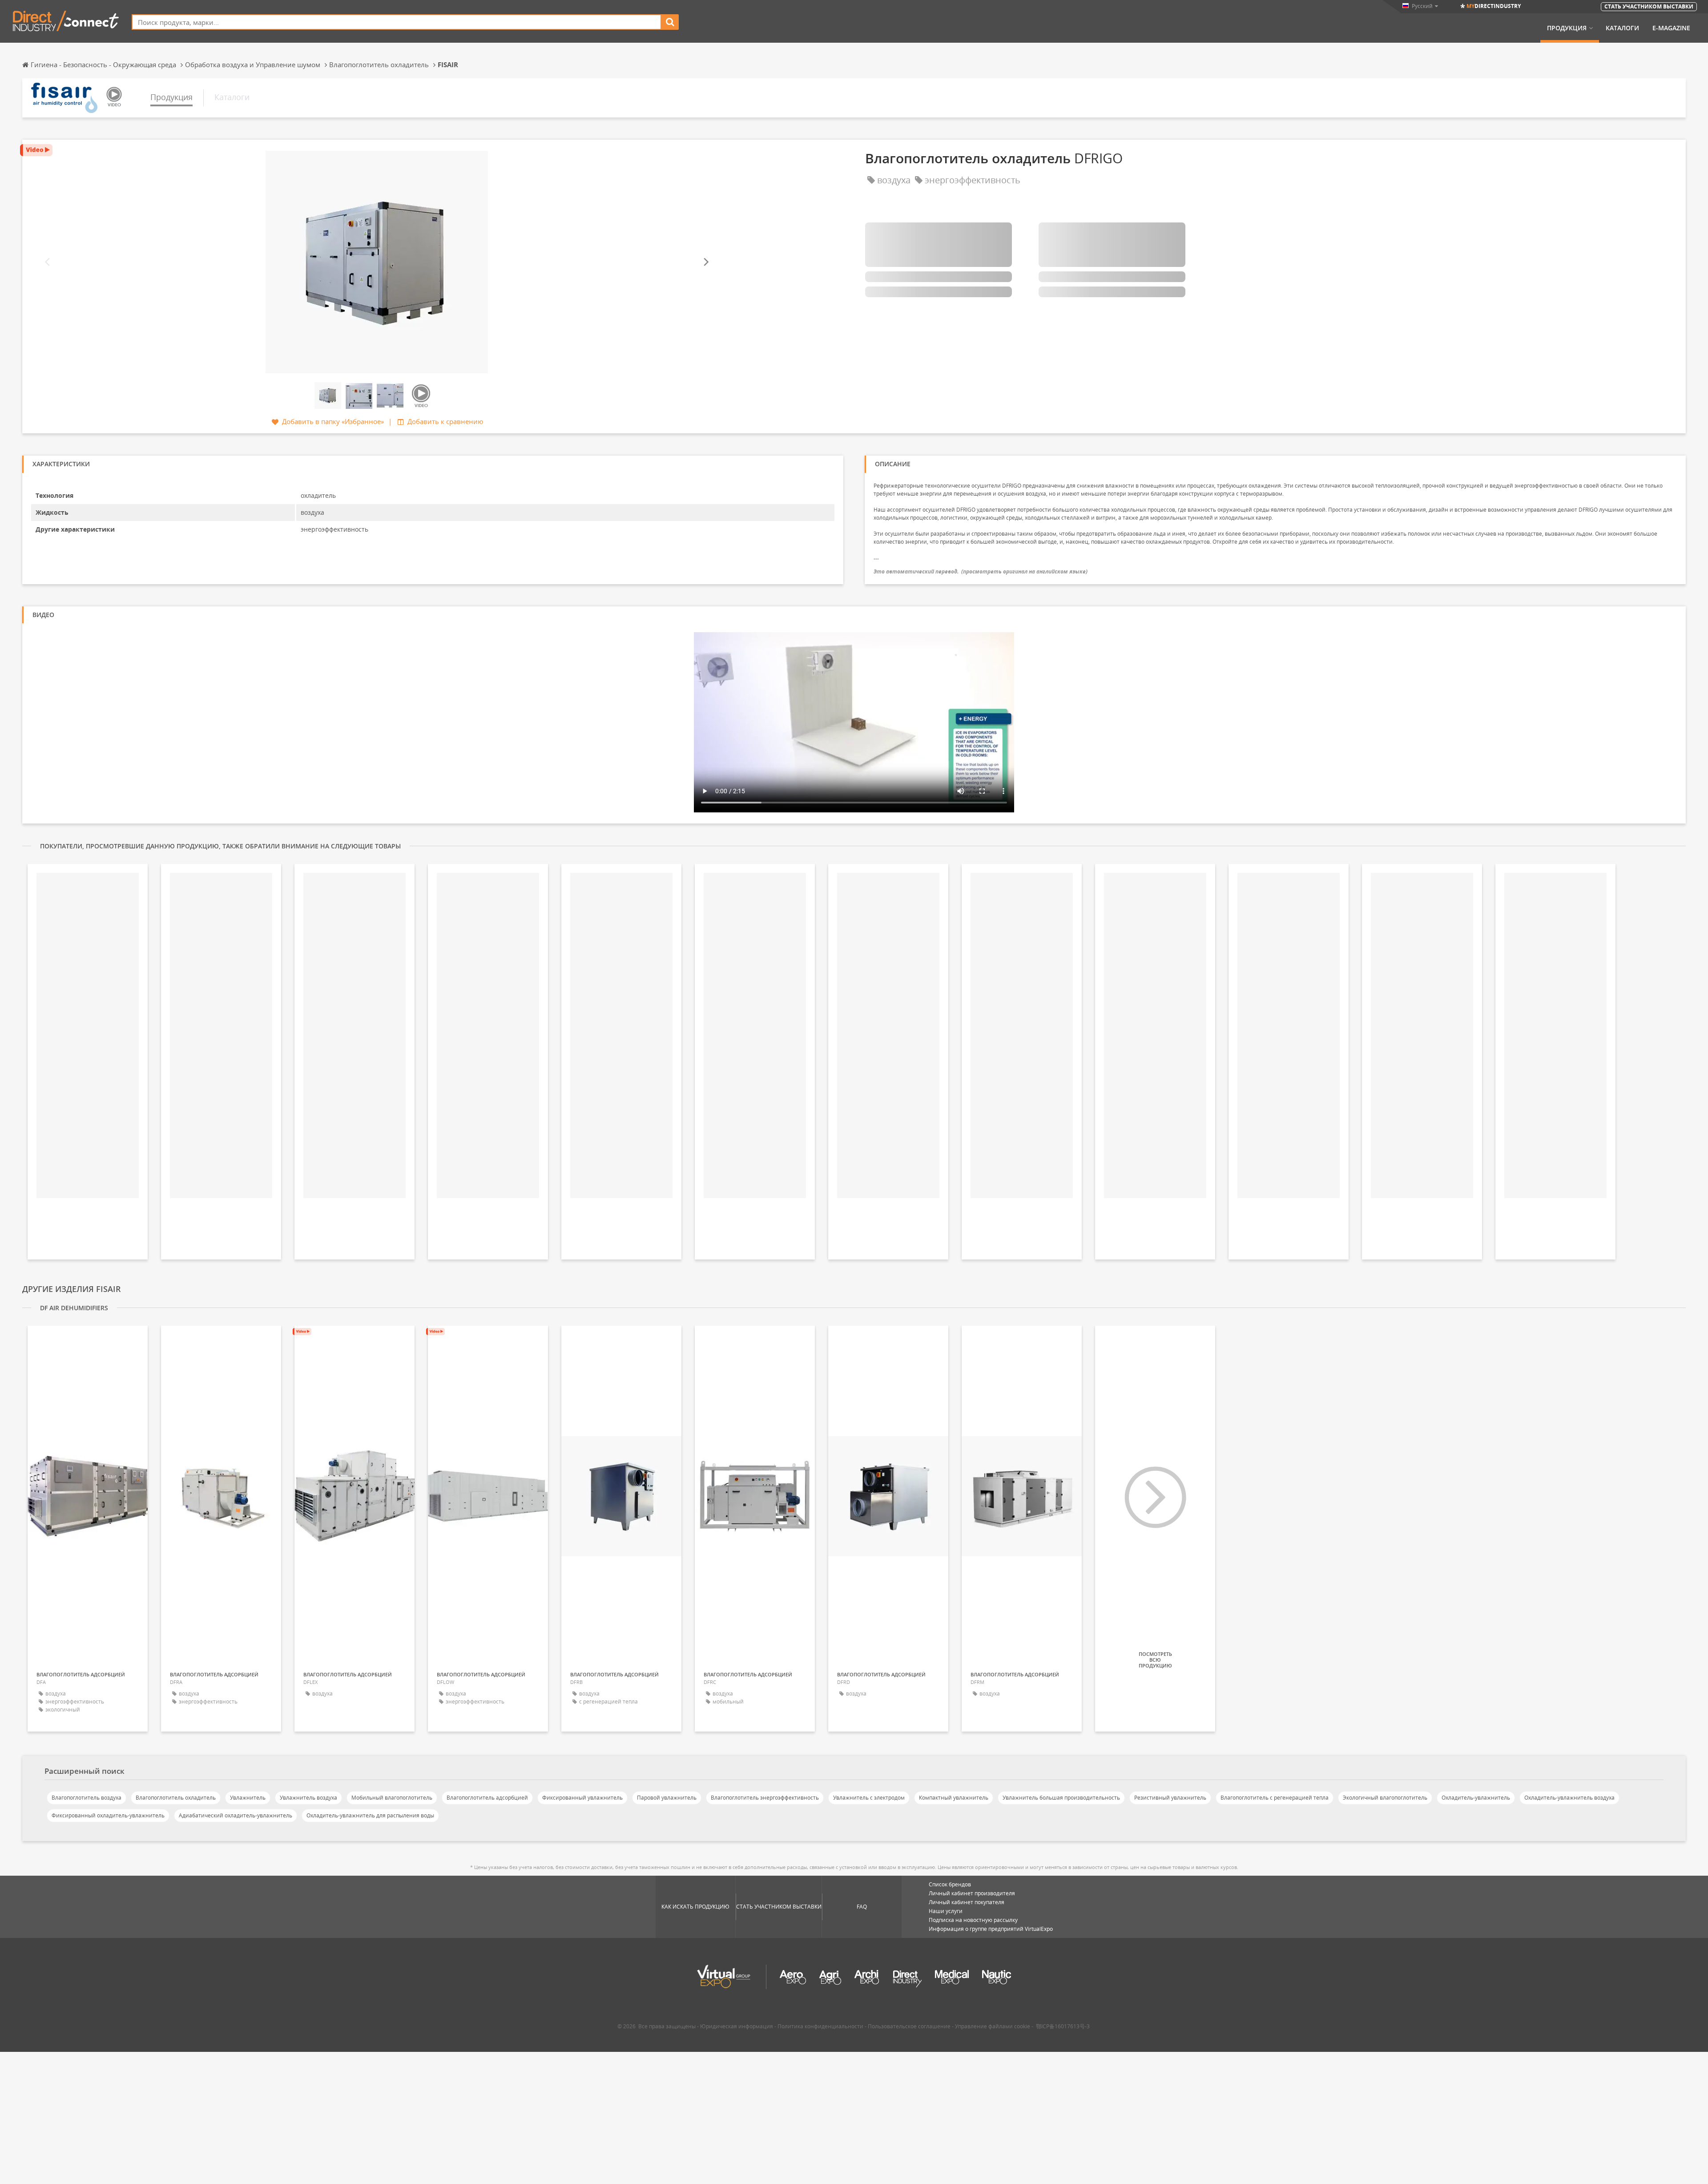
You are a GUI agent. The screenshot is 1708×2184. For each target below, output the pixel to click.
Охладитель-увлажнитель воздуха (1569, 1798)
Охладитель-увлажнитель (1476, 1798)
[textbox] (397, 22)
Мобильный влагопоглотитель (392, 1798)
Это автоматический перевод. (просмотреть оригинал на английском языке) (981, 571)
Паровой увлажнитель (667, 1798)
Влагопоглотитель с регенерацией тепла (1275, 1798)
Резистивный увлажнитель (1170, 1798)
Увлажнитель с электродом (869, 1798)
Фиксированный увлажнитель (582, 1798)
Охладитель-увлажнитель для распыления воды (370, 1815)
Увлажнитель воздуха (308, 1798)
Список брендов (950, 1884)
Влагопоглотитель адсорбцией (487, 1798)
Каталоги (1622, 28)
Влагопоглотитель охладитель (176, 1798)
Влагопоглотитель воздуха (87, 1798)
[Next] (705, 262)
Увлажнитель (248, 1798)
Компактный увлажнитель (954, 1798)
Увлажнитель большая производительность (1061, 1798)
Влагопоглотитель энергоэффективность (765, 1798)
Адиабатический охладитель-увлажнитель (236, 1815)
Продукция (1567, 28)
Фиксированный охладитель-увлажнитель (108, 1815)
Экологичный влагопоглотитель (1385, 1798)
